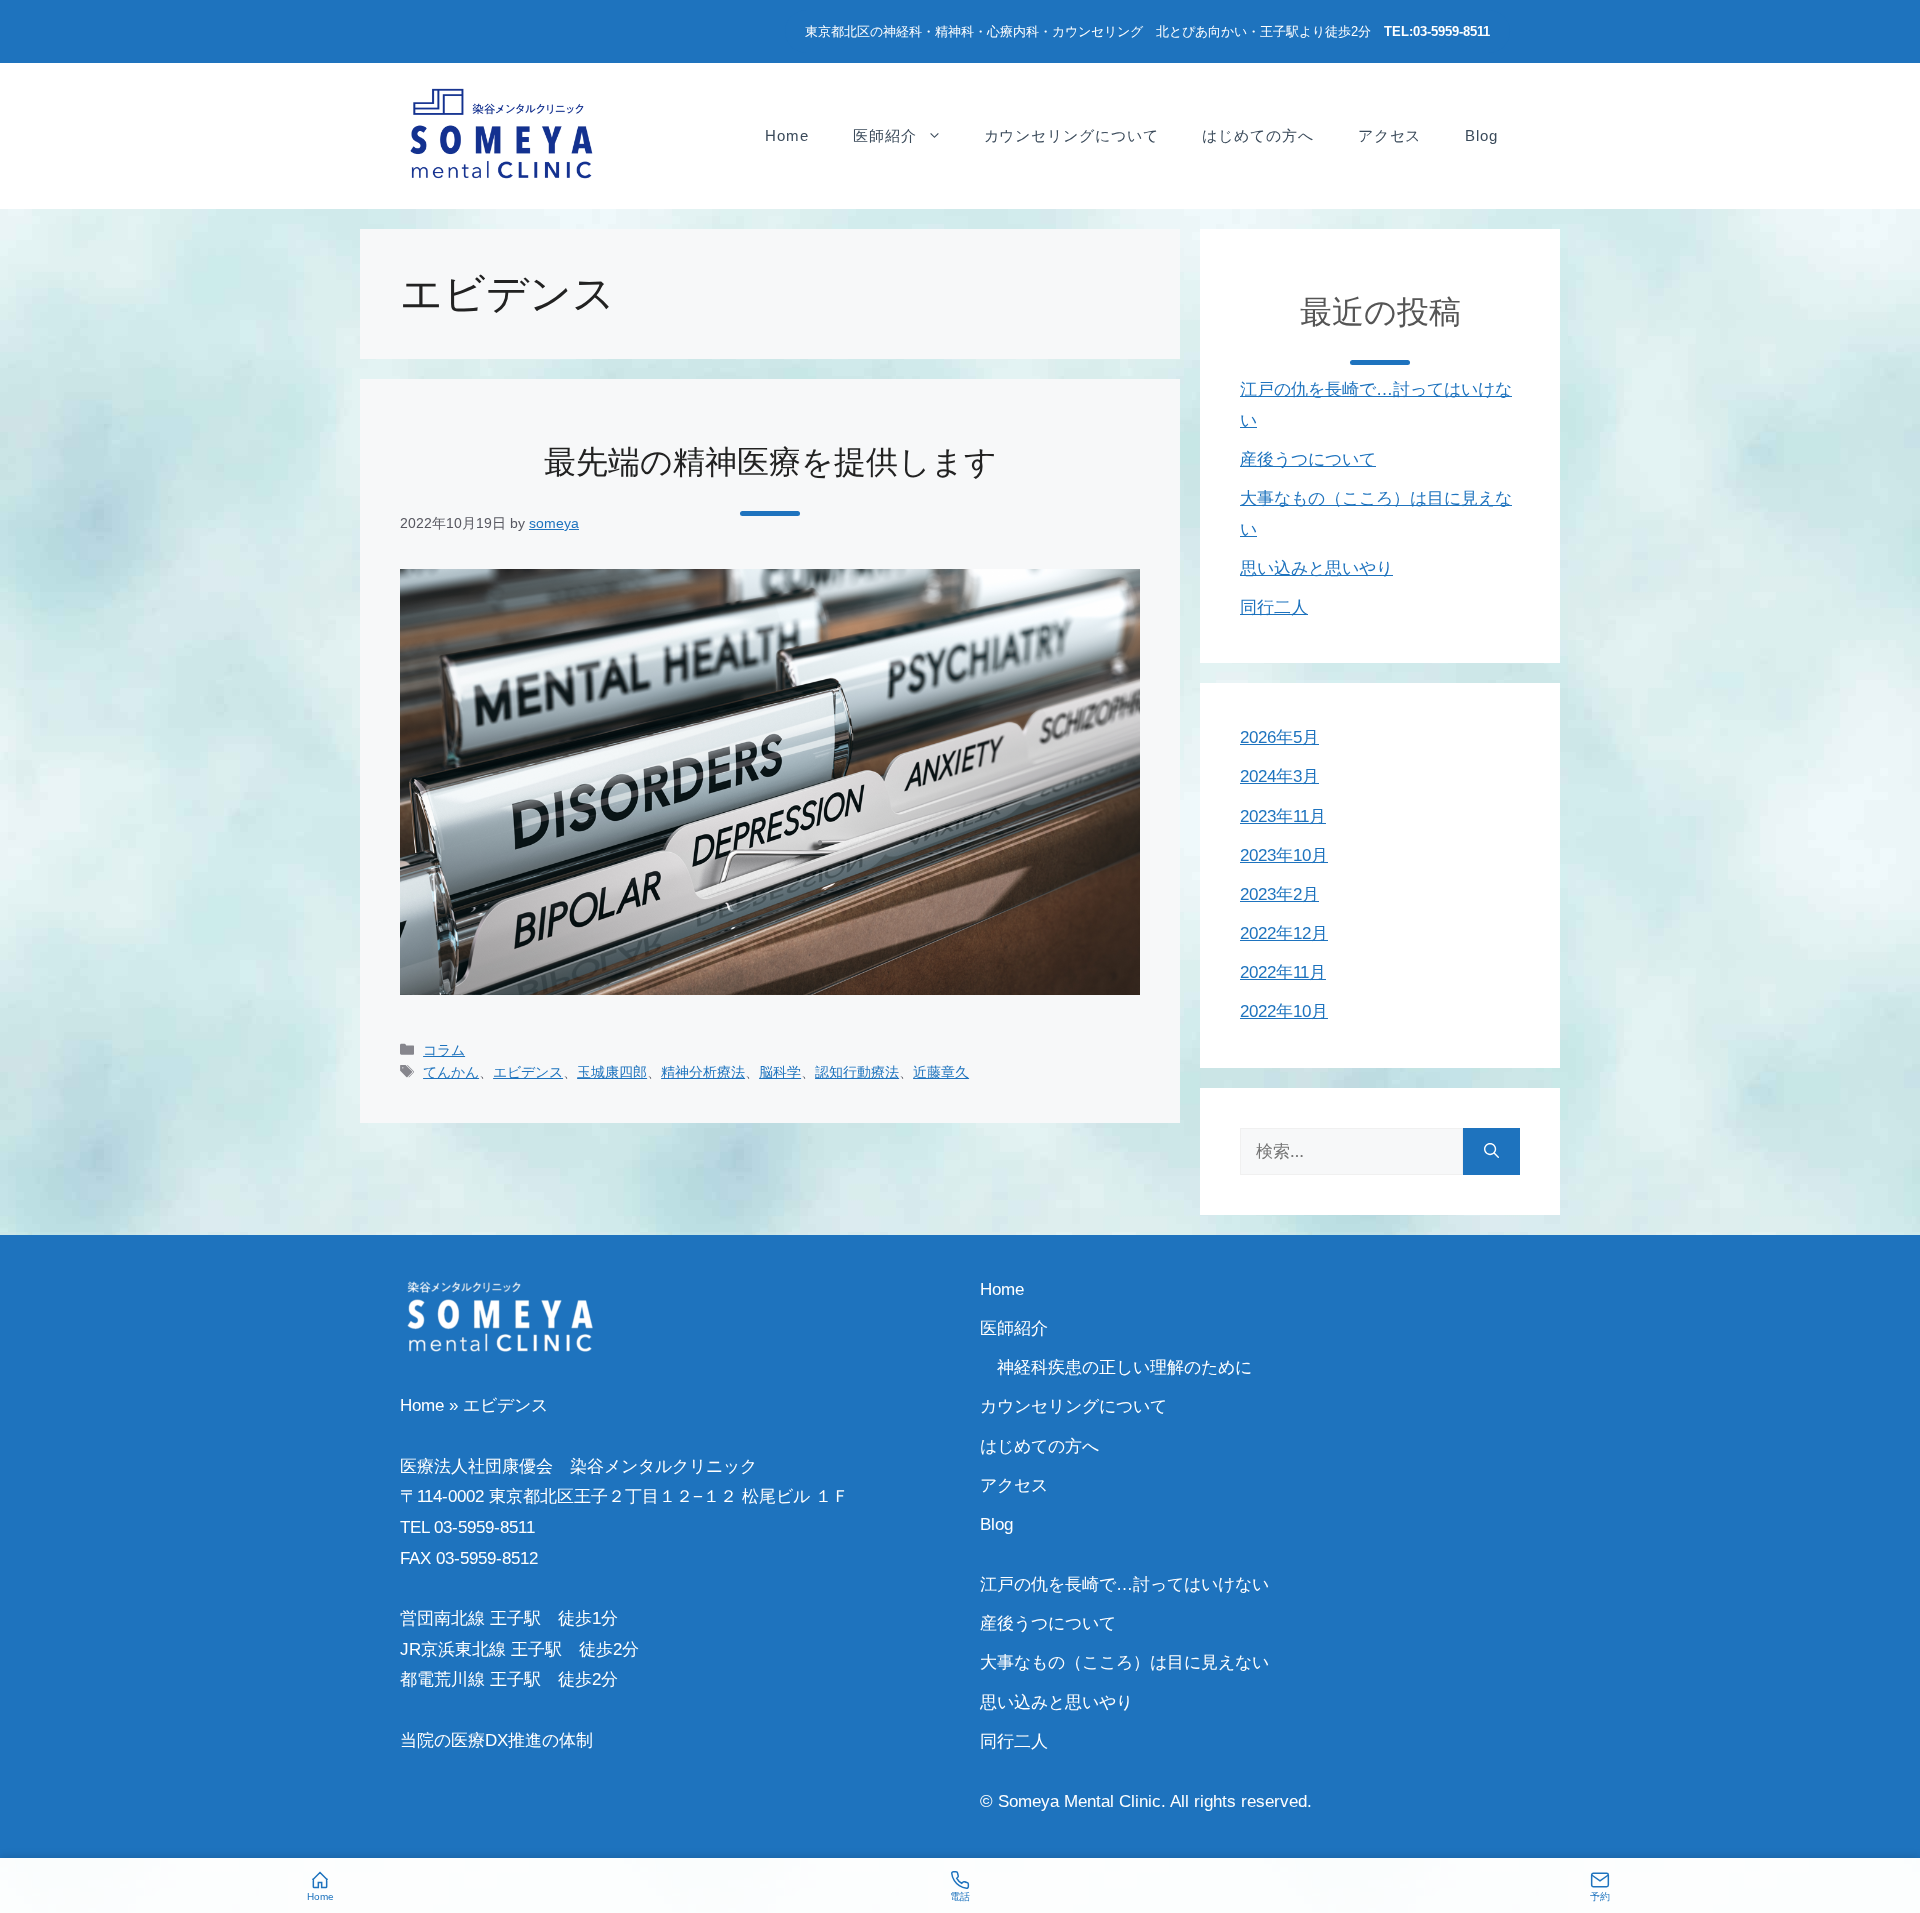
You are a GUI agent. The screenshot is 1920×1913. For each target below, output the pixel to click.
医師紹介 (885, 135)
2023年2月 (1279, 894)
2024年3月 (1279, 776)
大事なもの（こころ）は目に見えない (1124, 1662)
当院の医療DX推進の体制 (496, 1740)
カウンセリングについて (1071, 135)
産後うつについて (1308, 459)
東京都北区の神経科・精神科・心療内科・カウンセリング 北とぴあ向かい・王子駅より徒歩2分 (1147, 31)
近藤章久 (941, 1072)
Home (787, 135)
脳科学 (780, 1072)
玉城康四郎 (612, 1072)
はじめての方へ (1257, 135)
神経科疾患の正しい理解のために (1124, 1367)
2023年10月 (1284, 855)
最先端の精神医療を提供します (770, 462)
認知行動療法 (857, 1072)
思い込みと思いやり (1316, 568)
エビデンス (528, 1072)
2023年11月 (1283, 816)
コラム (444, 1050)
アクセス (1390, 135)
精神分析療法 (703, 1072)
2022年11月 (1283, 972)
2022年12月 (1284, 933)
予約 (1600, 1896)
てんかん (451, 1072)
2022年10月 (1284, 1011)
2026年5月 (1279, 737)
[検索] (1491, 1152)
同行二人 (1274, 607)
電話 (960, 1896)
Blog (1481, 135)
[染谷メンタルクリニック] (500, 135)
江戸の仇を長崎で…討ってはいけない (1124, 1584)
